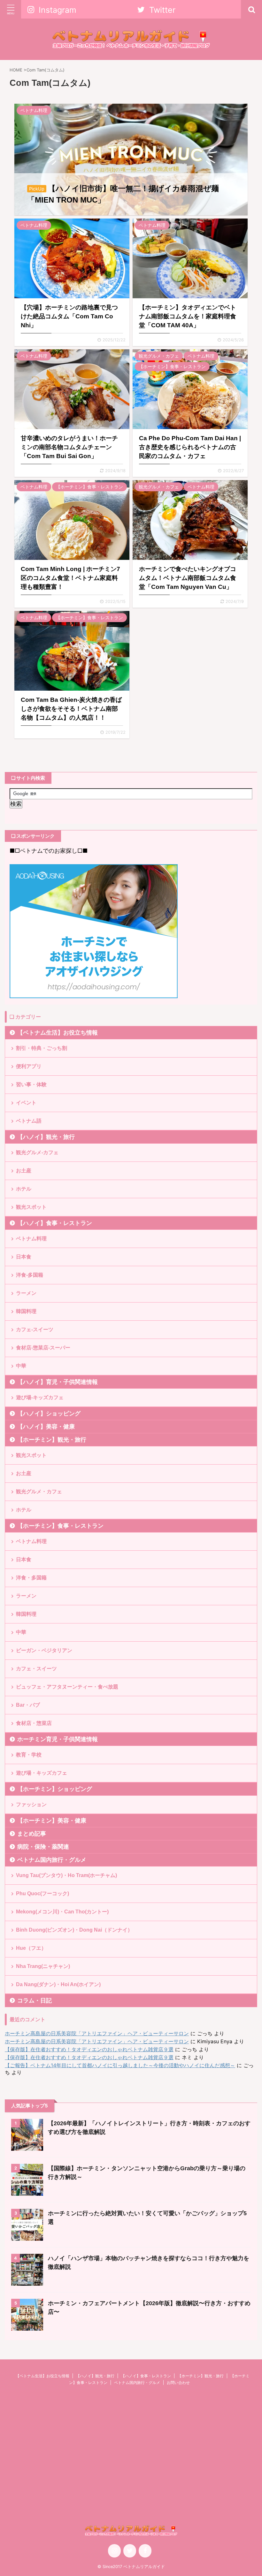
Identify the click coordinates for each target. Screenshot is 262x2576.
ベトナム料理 (31, 1239)
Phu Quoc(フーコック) (42, 1893)
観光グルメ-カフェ (37, 1152)
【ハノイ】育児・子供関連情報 (58, 1382)
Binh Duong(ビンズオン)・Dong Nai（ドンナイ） (74, 1930)
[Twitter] (130, 2551)
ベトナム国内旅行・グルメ (52, 1860)
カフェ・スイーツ (36, 1669)
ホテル (24, 1189)
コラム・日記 (35, 2001)
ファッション (31, 1804)
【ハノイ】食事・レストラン (55, 1223)
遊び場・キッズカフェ (42, 1773)
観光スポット (31, 1207)
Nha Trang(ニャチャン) (43, 1966)
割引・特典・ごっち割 (42, 1048)
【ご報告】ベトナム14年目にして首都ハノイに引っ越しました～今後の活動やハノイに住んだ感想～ (120, 2065)
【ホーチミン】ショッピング (55, 1789)
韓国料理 (26, 1311)
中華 (21, 1366)
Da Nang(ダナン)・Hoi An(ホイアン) (58, 1984)
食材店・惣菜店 (34, 1723)
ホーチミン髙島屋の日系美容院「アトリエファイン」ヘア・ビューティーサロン (97, 2033)
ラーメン (26, 1293)
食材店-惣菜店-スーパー (43, 1348)
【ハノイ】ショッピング (49, 1414)
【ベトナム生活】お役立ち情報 (58, 1033)
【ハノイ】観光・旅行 (46, 1137)
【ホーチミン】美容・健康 (52, 1821)
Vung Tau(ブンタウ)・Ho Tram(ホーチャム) (66, 1875)
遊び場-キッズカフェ (40, 1397)
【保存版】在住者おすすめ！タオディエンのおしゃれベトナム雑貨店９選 (89, 2049)
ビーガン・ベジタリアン (44, 1650)
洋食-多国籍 (30, 1275)
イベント (26, 1103)
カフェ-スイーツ (35, 1329)
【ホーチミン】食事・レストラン (60, 1526)
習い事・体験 (31, 1084)
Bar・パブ (28, 1705)
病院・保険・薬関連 (43, 1847)
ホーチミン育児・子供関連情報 (58, 1739)
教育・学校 (29, 1755)
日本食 (24, 1257)
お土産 (24, 1171)
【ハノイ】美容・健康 (46, 1427)
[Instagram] (114, 2551)
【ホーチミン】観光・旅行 (52, 1440)
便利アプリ (29, 1066)
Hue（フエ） (31, 1948)
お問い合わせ (178, 2383)
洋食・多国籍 (31, 1578)
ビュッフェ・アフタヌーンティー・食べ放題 (67, 1687)
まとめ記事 (32, 1834)
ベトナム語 (29, 1121)
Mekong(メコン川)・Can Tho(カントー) (62, 1912)
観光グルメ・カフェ (39, 1492)
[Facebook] (145, 2551)
